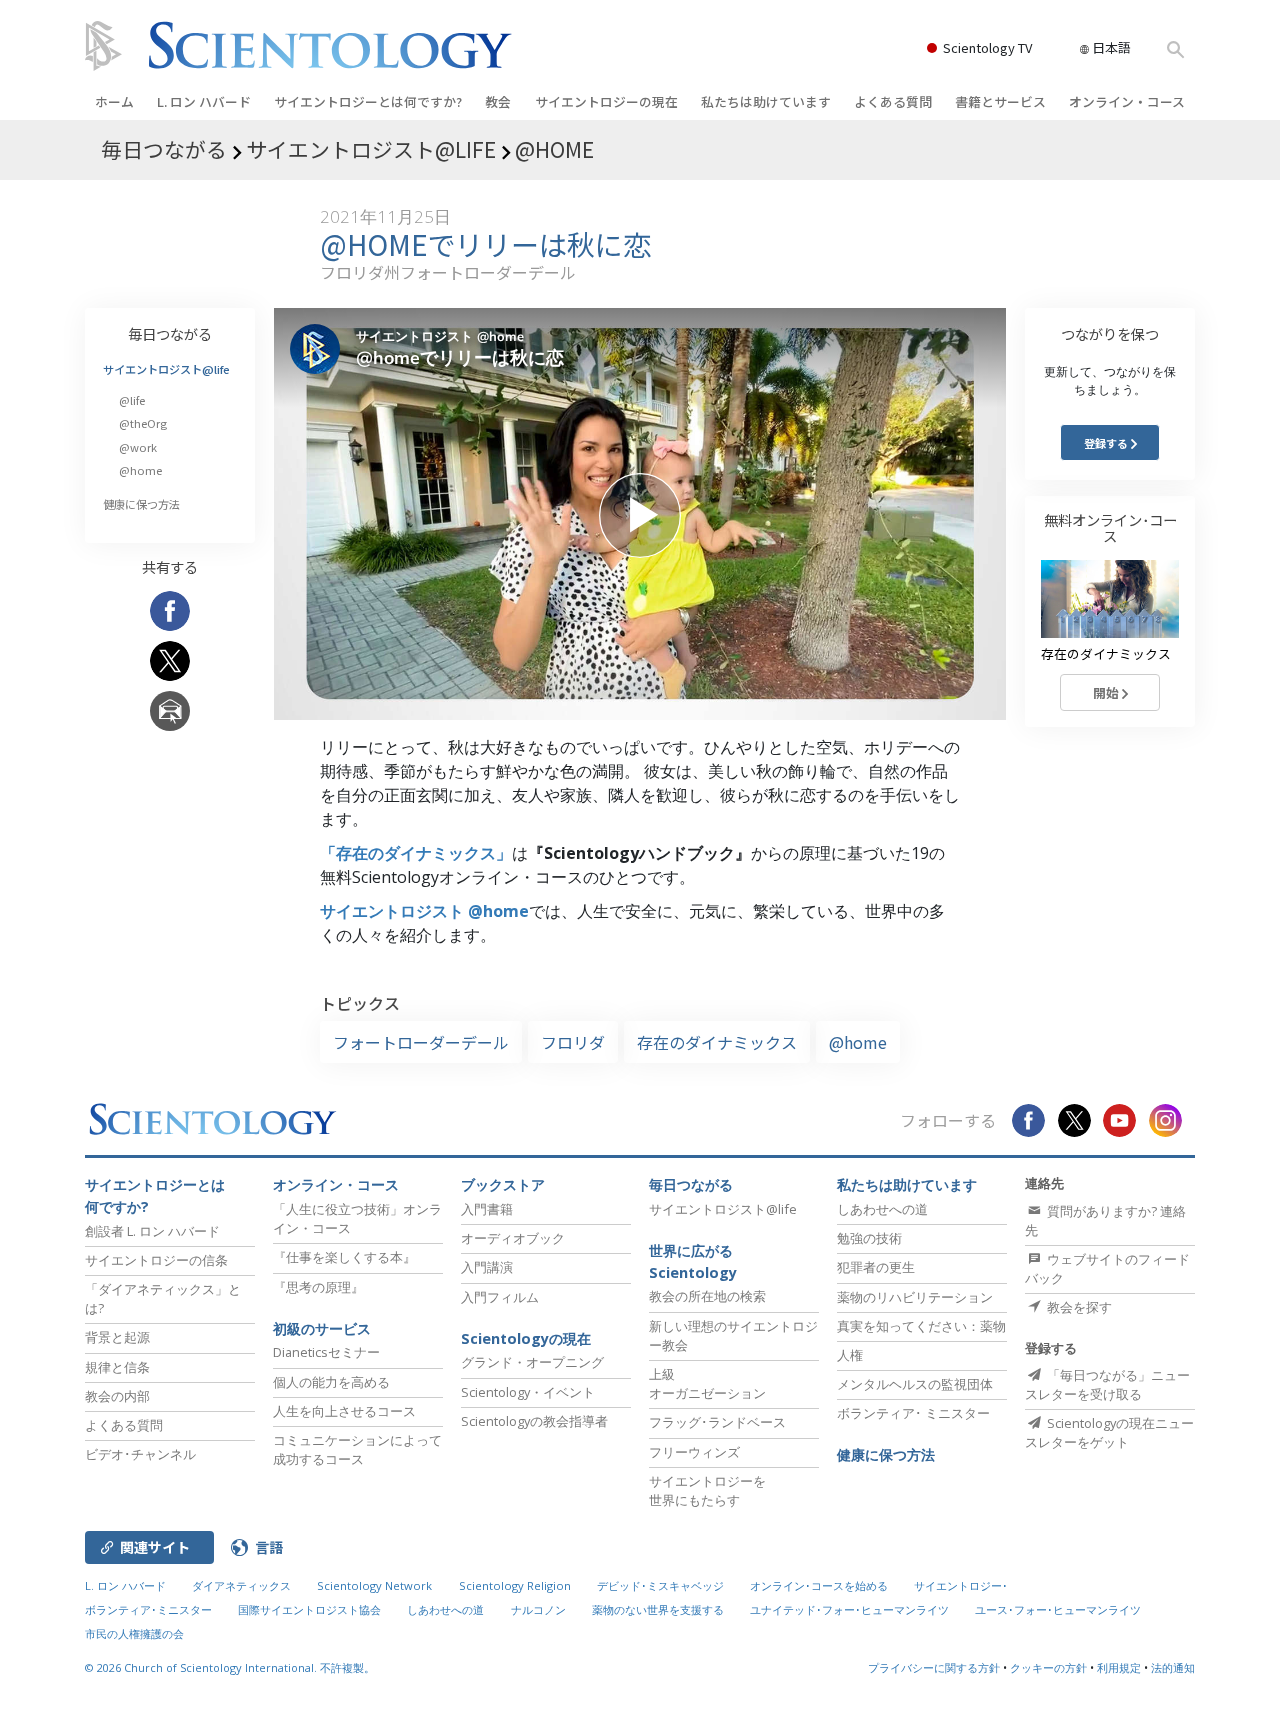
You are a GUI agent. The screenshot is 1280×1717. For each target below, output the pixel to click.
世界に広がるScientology (693, 1261)
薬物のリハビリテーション (915, 1297)
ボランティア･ (913, 1413)
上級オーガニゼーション (707, 1383)
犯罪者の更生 (876, 1267)
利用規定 (1119, 1667)
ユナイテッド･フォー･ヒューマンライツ (849, 1609)
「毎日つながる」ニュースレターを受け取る (1107, 1384)
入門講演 (487, 1267)
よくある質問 (893, 101)
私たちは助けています (766, 101)
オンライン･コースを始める (819, 1585)
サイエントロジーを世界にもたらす (707, 1490)
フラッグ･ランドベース (717, 1422)
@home (858, 1042)
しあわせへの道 (882, 1209)
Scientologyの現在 (526, 1338)
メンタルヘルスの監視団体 (915, 1384)
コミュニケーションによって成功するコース (357, 1449)
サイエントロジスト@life (166, 369)
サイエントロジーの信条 (156, 1260)
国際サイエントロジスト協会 (309, 1609)
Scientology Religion (515, 1585)
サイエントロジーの (606, 101)
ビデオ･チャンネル (140, 1454)
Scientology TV (987, 47)
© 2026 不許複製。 (230, 1667)
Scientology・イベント (528, 1392)
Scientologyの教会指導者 (534, 1421)
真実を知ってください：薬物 (921, 1326)
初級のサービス (322, 1328)
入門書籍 (487, 1209)
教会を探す (1078, 1307)
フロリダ (573, 1042)
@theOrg (143, 423)
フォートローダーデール (421, 1042)
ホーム (114, 101)
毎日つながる (170, 333)
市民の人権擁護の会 (134, 1633)
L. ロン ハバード (204, 101)
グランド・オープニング (532, 1362)
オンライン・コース (1127, 101)
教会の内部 (117, 1396)
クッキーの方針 (1048, 1667)
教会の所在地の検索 (707, 1296)
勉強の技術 (869, 1238)
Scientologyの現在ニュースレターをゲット (1109, 1432)
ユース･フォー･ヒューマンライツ (1058, 1609)
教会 (498, 101)
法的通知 (1173, 1667)
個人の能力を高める (331, 1382)
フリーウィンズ (694, 1452)
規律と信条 (117, 1367)
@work (138, 447)
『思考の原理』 (318, 1287)
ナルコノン (538, 1609)
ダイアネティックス (241, 1585)
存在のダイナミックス (717, 1042)
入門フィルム (500, 1297)
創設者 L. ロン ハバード (152, 1231)
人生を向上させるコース (344, 1411)
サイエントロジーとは (368, 101)
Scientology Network (374, 1585)
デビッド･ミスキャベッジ (660, 1585)
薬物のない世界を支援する (658, 1609)
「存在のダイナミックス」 (416, 853)
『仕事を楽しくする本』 (344, 1257)
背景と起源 (117, 1337)
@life (132, 400)
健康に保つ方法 (141, 504)
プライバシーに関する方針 (934, 1667)
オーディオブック (513, 1238)
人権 (850, 1355)
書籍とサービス (1000, 101)
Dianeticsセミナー (326, 1352)
